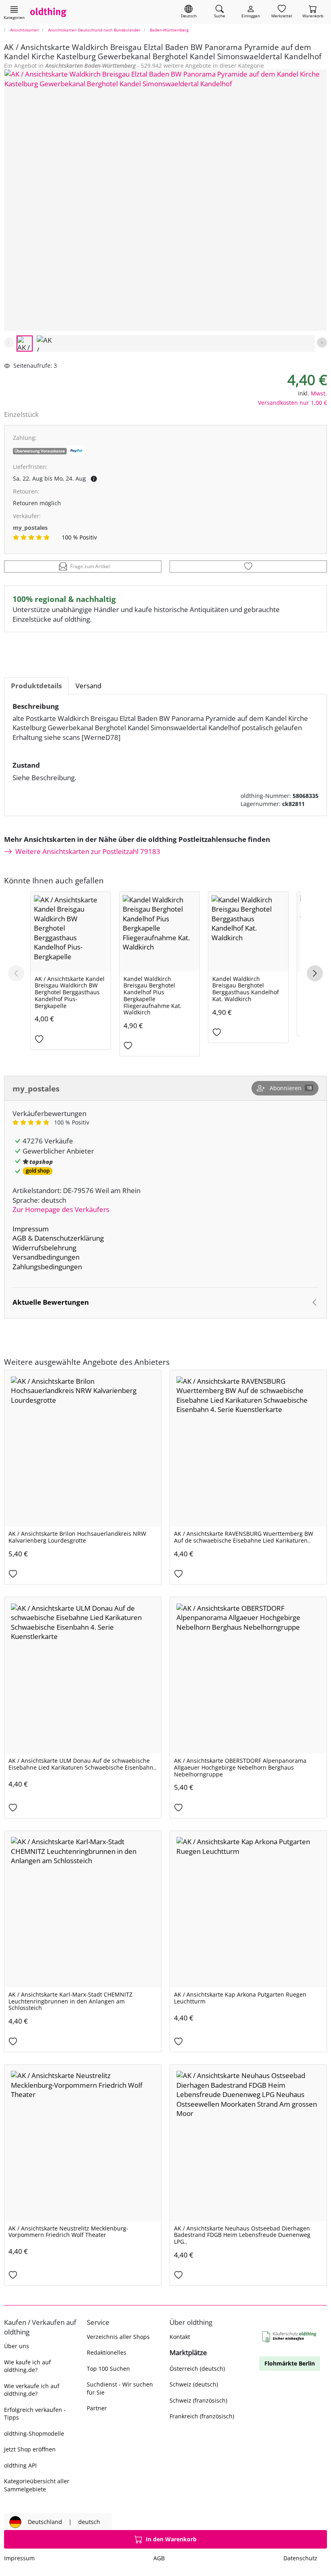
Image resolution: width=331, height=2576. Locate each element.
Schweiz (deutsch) (194, 2384)
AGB (19, 1238)
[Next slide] (322, 343)
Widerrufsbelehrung (44, 1248)
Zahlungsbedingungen (47, 1267)
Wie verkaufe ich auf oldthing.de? (32, 2390)
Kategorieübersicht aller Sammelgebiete (37, 2485)
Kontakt (180, 2337)
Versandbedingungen (46, 1257)
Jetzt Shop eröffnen (30, 2449)
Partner (97, 2408)
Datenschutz (300, 2558)
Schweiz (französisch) (198, 2400)
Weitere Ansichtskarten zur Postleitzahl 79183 (88, 851)
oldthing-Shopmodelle (34, 2433)
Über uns (17, 2346)
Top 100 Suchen (108, 2369)
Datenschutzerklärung (69, 1238)
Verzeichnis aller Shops (118, 2337)
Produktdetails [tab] (36, 686)
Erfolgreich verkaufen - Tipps (35, 2414)
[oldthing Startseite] (48, 12)
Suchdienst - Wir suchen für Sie (120, 2388)
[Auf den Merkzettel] (248, 566)
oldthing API (20, 2465)
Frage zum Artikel (90, 566)
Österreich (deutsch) (197, 2369)
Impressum (31, 1229)
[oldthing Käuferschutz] (290, 2337)
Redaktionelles (107, 2352)
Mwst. (319, 393)
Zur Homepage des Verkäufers (61, 1209)
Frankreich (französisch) (202, 2416)
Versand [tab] (88, 686)
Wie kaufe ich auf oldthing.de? (27, 2366)
